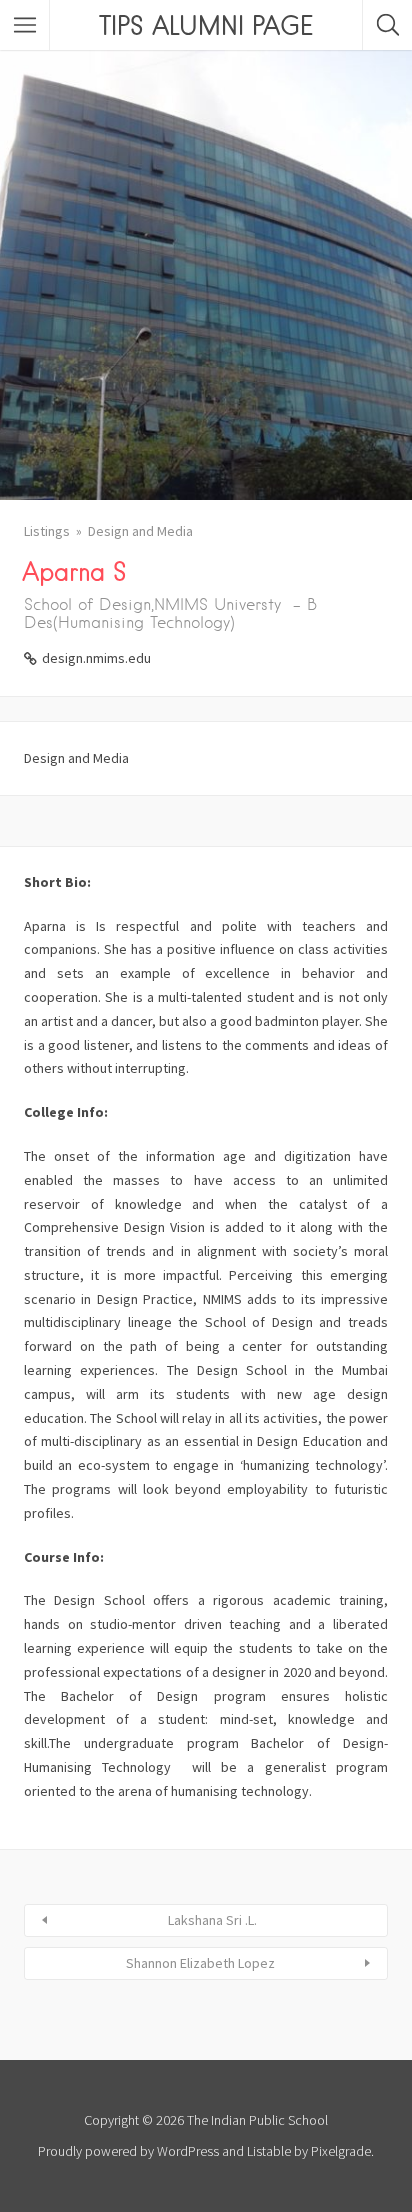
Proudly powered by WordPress (128, 2151)
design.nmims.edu (96, 658)
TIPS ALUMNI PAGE (206, 25)
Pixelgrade (341, 2151)
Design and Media (140, 531)
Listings (47, 531)
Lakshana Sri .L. (212, 1920)
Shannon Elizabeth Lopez (200, 1963)
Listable (269, 2151)
